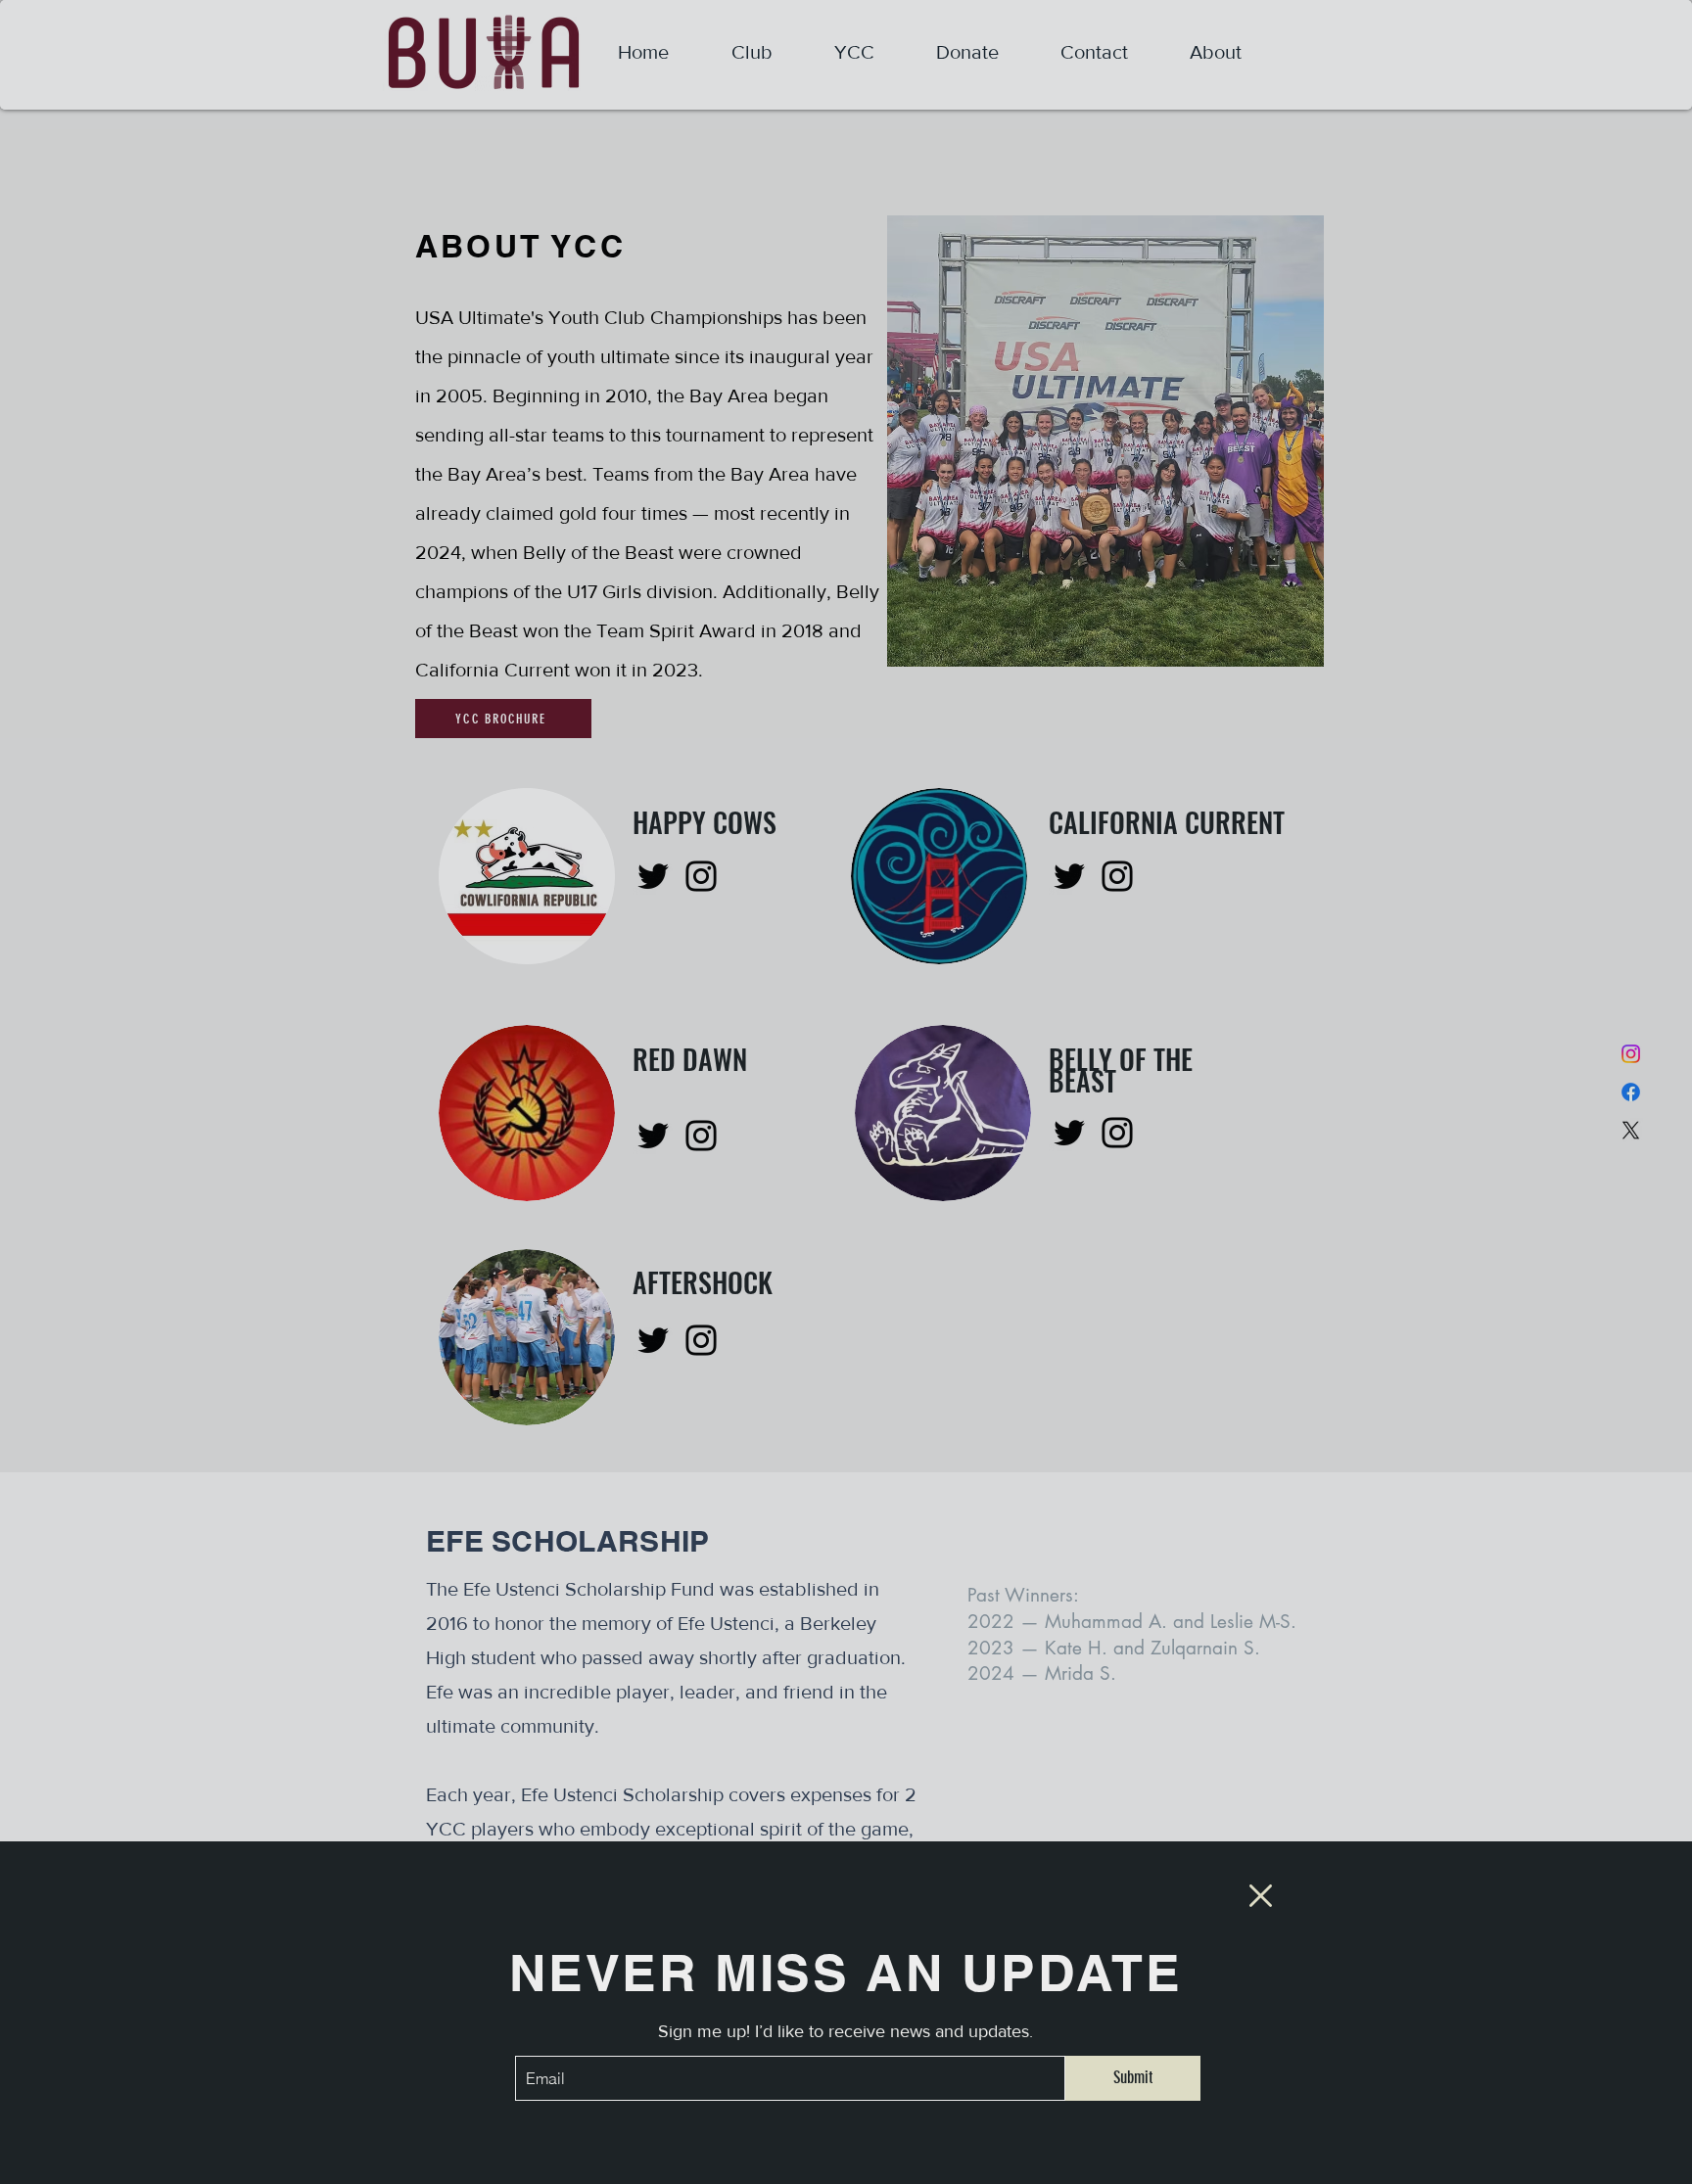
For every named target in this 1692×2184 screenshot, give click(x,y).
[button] (1261, 1896)
